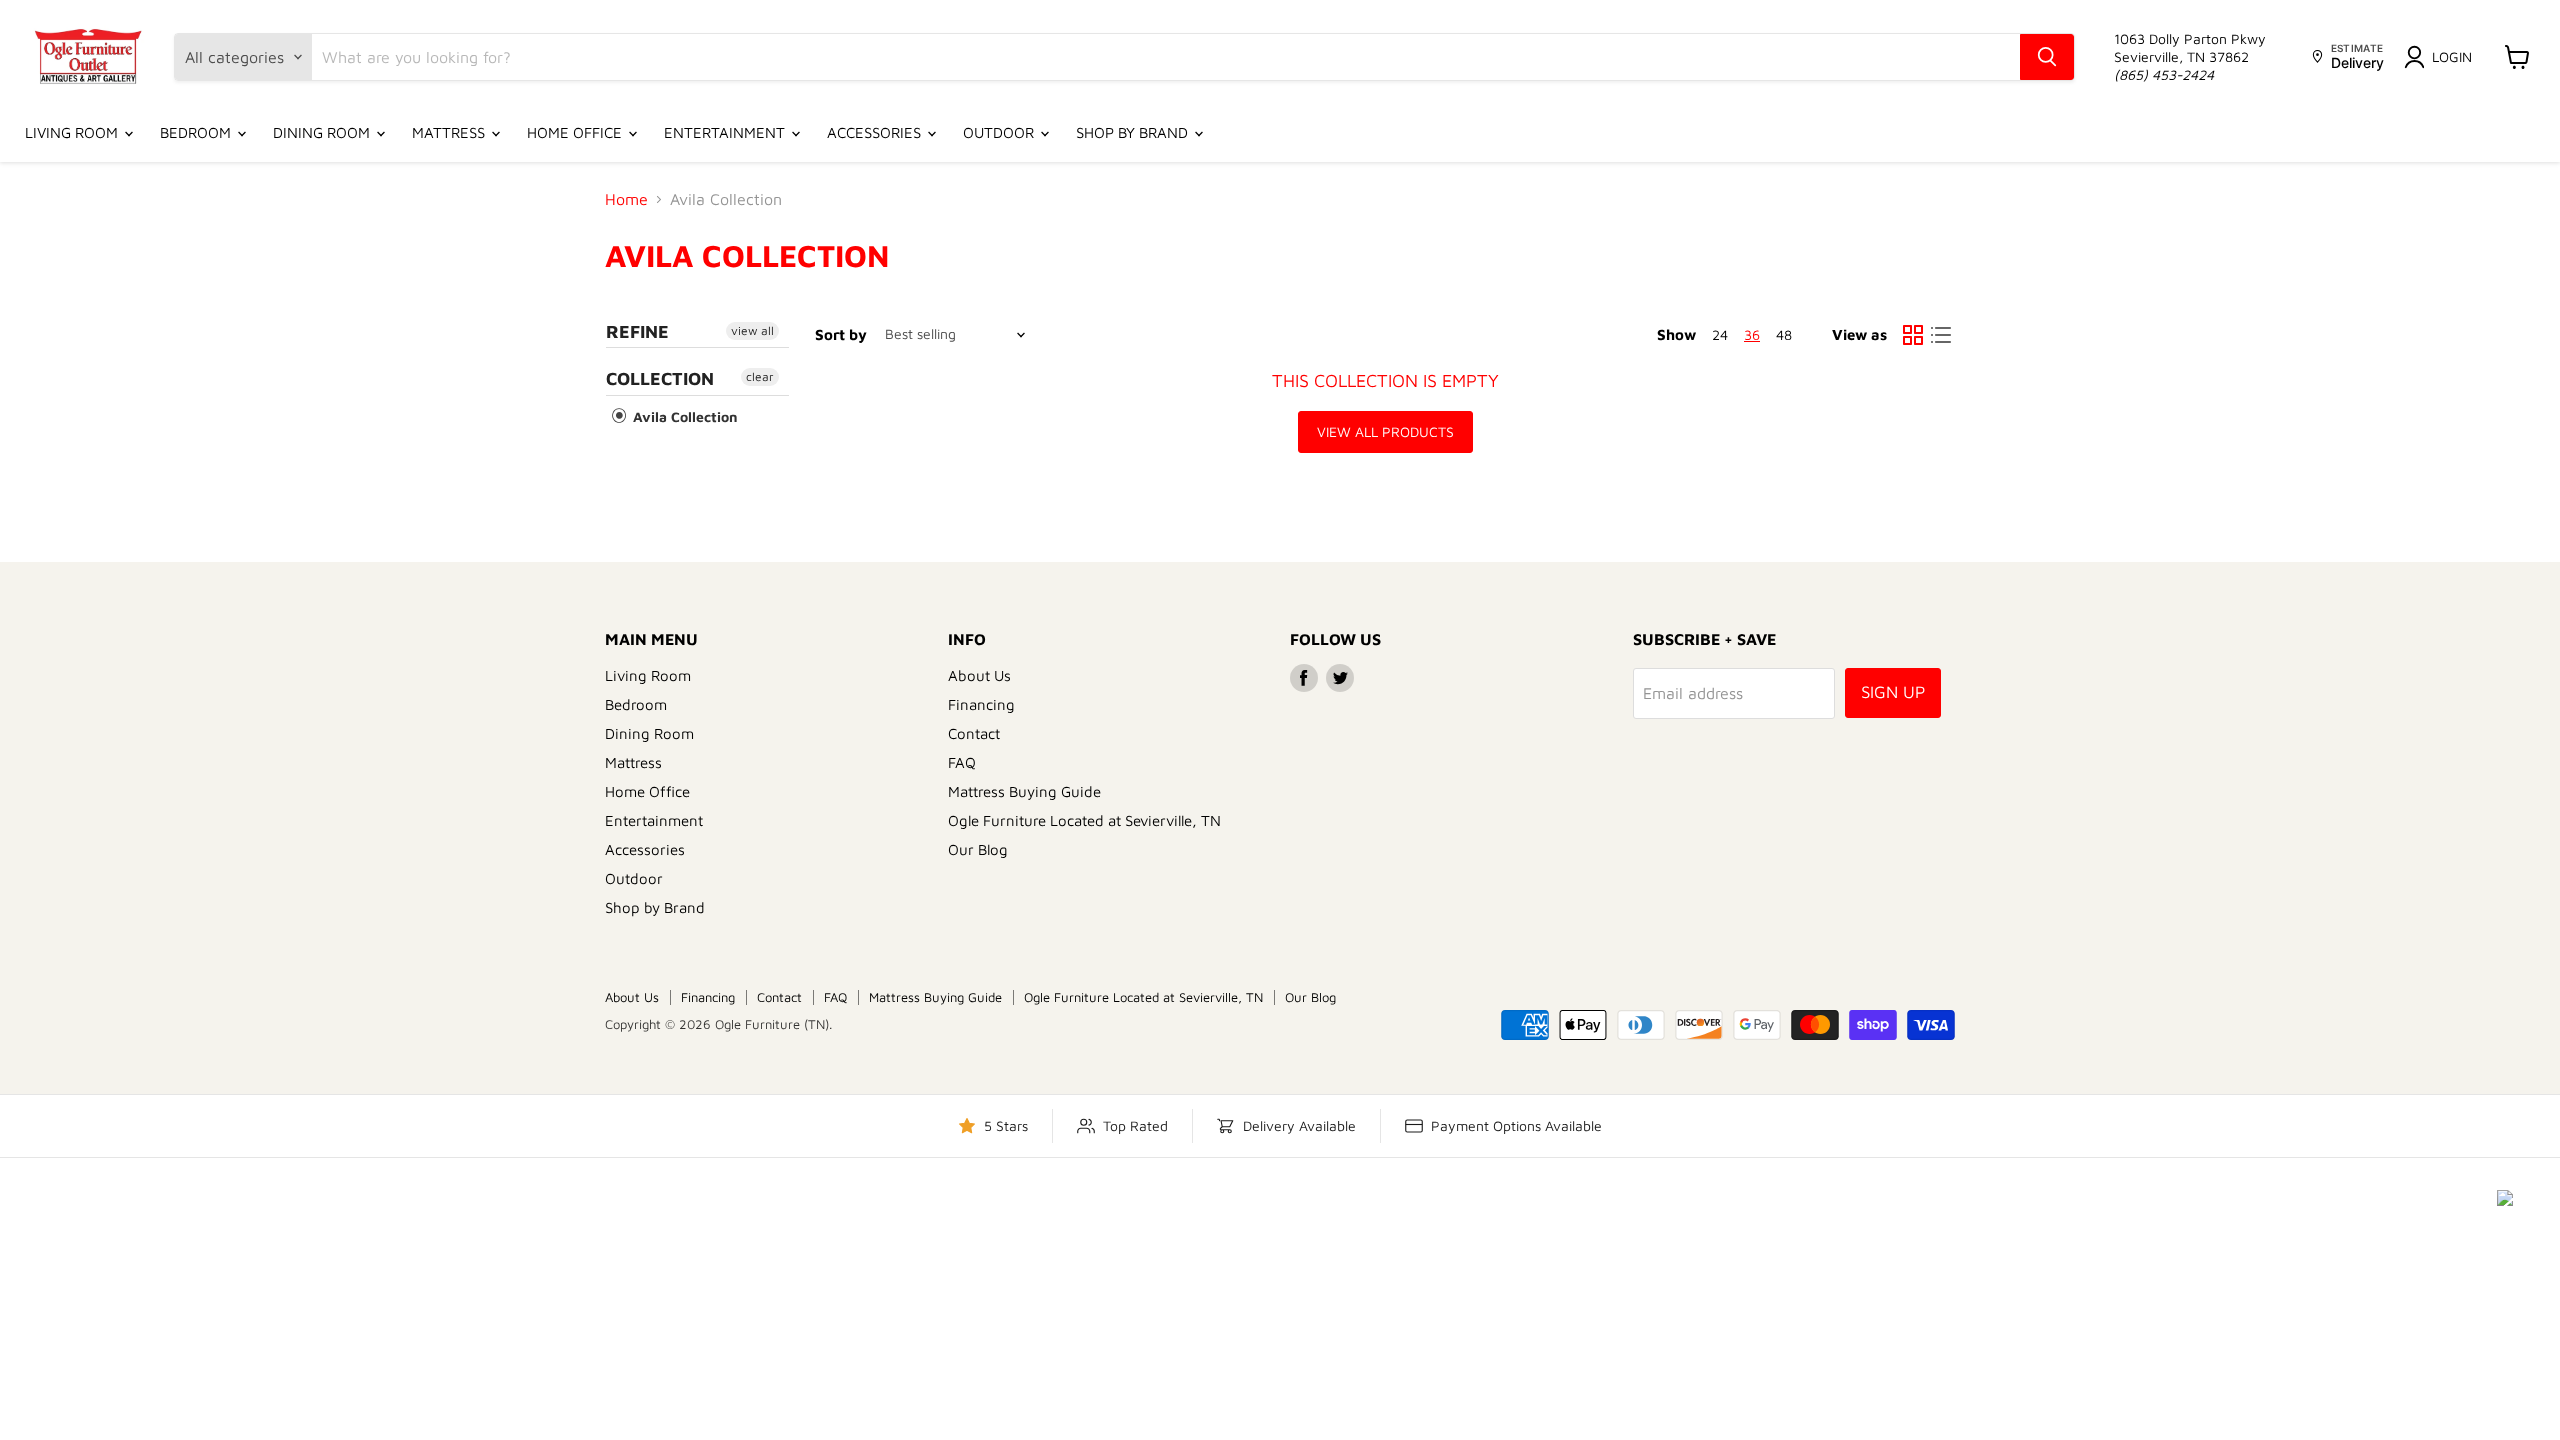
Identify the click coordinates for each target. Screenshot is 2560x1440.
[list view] (1941, 335)
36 (1752, 334)
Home (626, 199)
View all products (1385, 431)
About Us (979, 675)
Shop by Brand (1134, 132)
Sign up (1893, 692)
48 (1784, 334)
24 (1720, 334)
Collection (660, 378)
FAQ (962, 762)
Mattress (450, 132)
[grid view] (1913, 335)
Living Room (73, 132)
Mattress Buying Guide (1024, 791)
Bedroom (197, 132)
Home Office (576, 132)
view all (752, 330)
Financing (981, 704)
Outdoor (1000, 132)
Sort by (841, 334)
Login (2452, 56)
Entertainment (726, 132)
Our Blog (978, 849)
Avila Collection (683, 416)
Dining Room (323, 132)
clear (760, 376)
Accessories (876, 132)
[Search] (2047, 57)
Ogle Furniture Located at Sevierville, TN (1084, 820)
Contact (974, 733)
